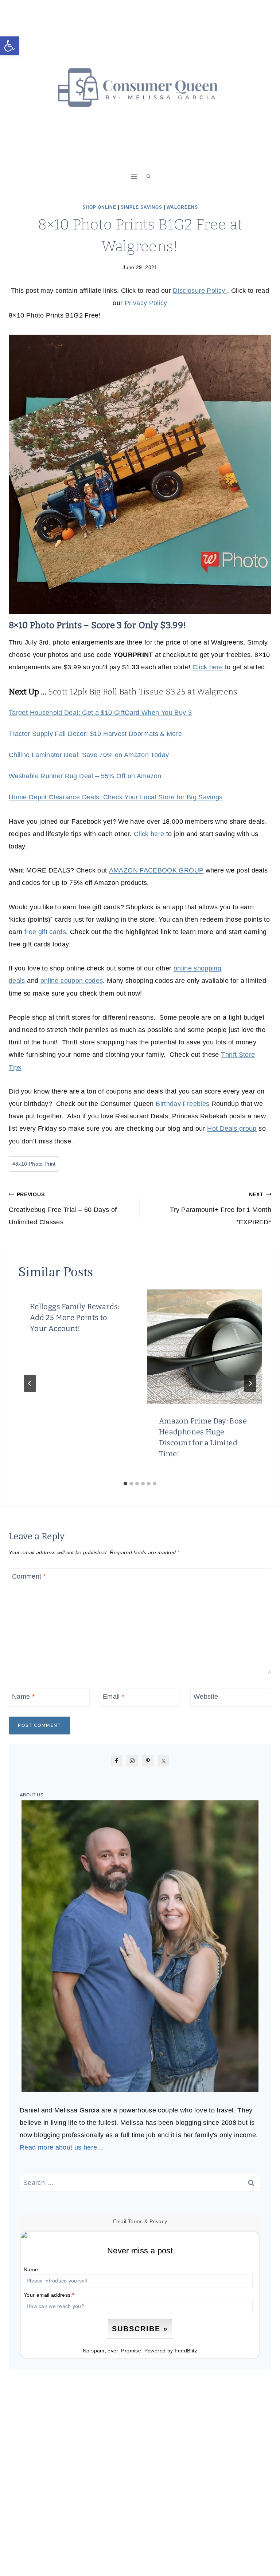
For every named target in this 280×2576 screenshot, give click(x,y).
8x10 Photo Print (34, 1164)
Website (206, 1697)
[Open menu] (134, 176)
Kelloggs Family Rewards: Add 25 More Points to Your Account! (75, 1317)
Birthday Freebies (182, 1104)
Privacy (158, 2221)
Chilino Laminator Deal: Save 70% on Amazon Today (89, 755)
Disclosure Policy (200, 291)
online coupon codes (72, 981)
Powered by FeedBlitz (171, 2351)
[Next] (250, 1383)
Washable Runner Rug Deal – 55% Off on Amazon (85, 776)
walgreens (182, 207)
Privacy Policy (146, 303)
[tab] (125, 1484)
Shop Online (99, 207)
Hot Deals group (232, 1129)
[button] (9, 46)
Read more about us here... (61, 2147)
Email (114, 1697)
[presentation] (205, 1347)
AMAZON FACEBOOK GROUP (156, 870)
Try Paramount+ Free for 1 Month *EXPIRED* (221, 1209)
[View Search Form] (148, 177)
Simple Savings (141, 207)
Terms (135, 2221)
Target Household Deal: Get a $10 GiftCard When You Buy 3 (100, 713)
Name (23, 1697)
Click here (208, 667)
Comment (29, 1577)
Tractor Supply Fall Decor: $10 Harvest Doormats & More (95, 734)
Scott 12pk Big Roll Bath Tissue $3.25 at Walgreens (143, 692)
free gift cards (45, 932)
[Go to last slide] (30, 1383)
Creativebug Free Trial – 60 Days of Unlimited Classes (63, 1209)
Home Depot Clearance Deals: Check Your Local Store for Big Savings (116, 797)
